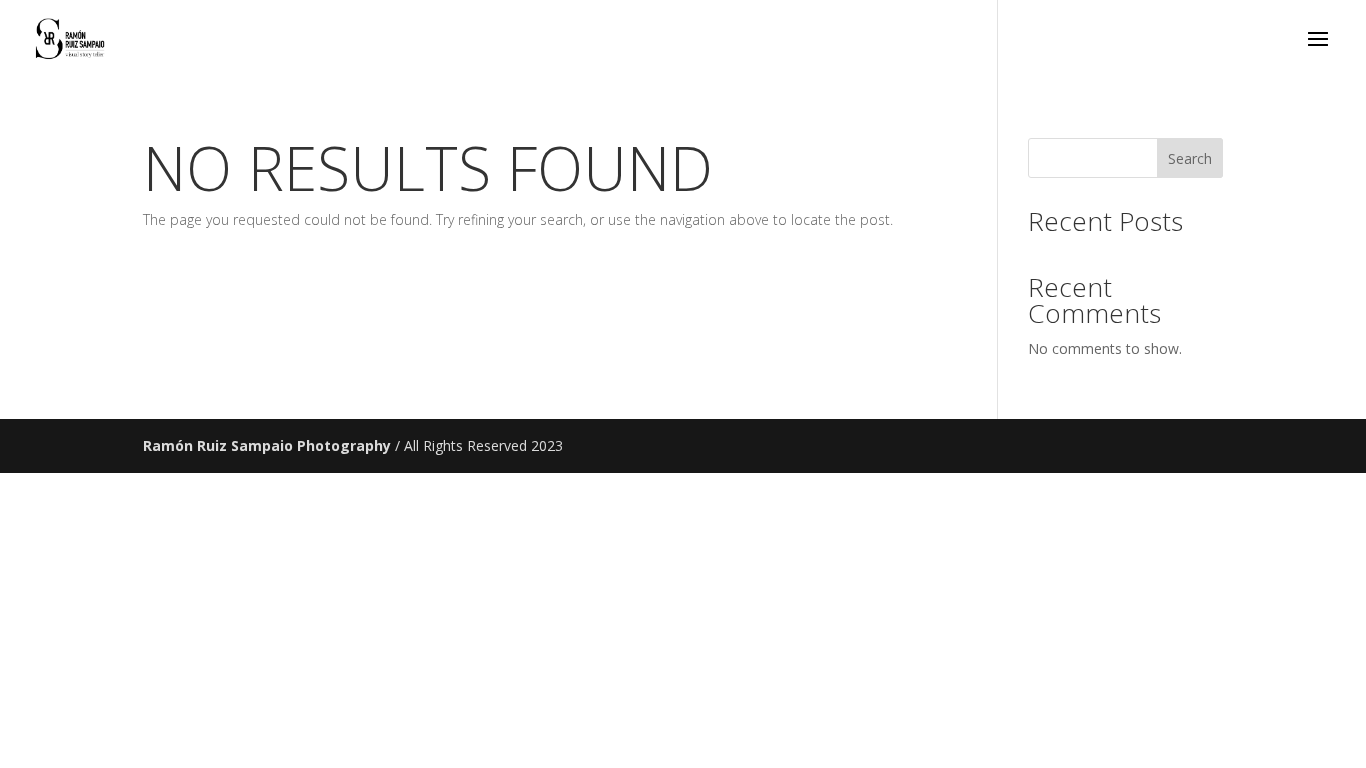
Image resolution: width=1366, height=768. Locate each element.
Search (1190, 158)
